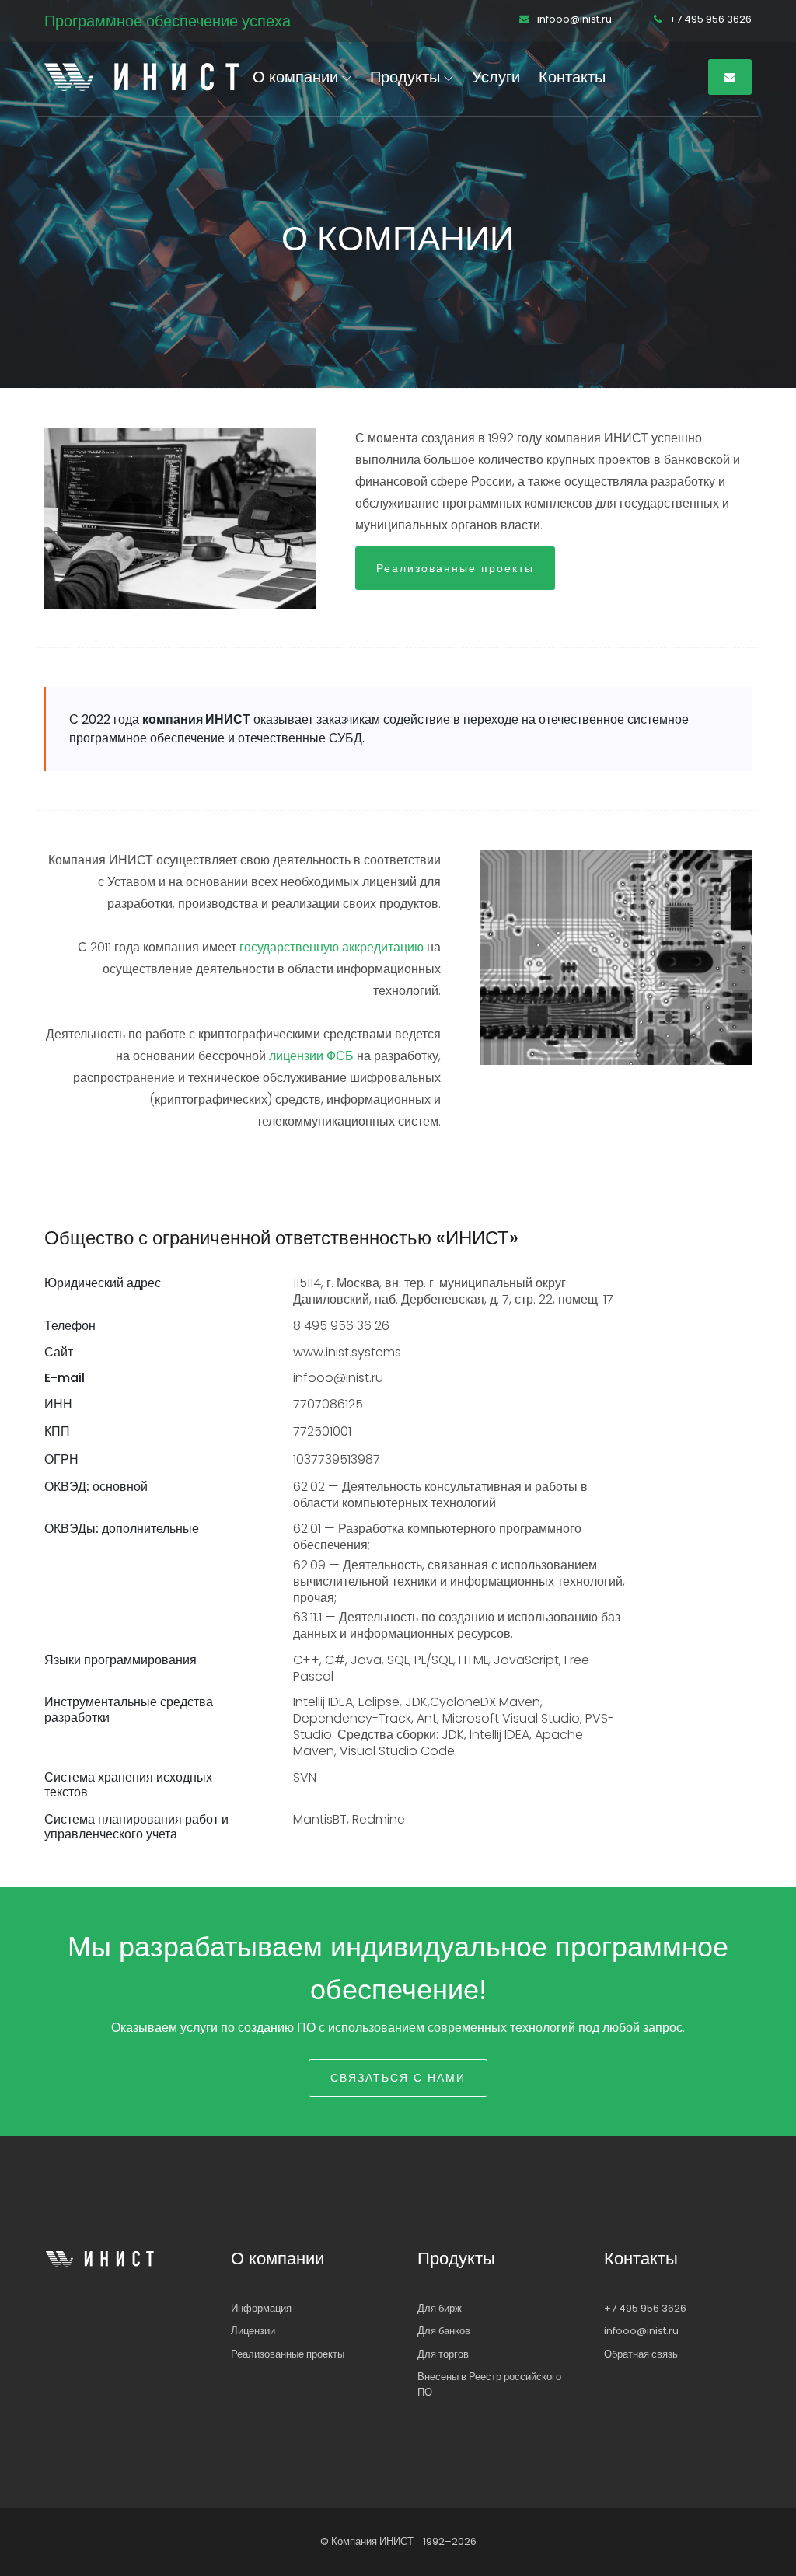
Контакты (572, 77)
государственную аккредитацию (332, 947)
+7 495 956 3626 (709, 19)
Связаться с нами (398, 2078)
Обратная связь (641, 2354)
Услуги (496, 77)
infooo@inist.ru (573, 19)
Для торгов (443, 2354)
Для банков (444, 2331)
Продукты (407, 77)
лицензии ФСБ (311, 1056)
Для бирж (440, 2308)
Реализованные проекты (455, 568)
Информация (261, 2308)
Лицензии (253, 2331)
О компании (297, 77)
